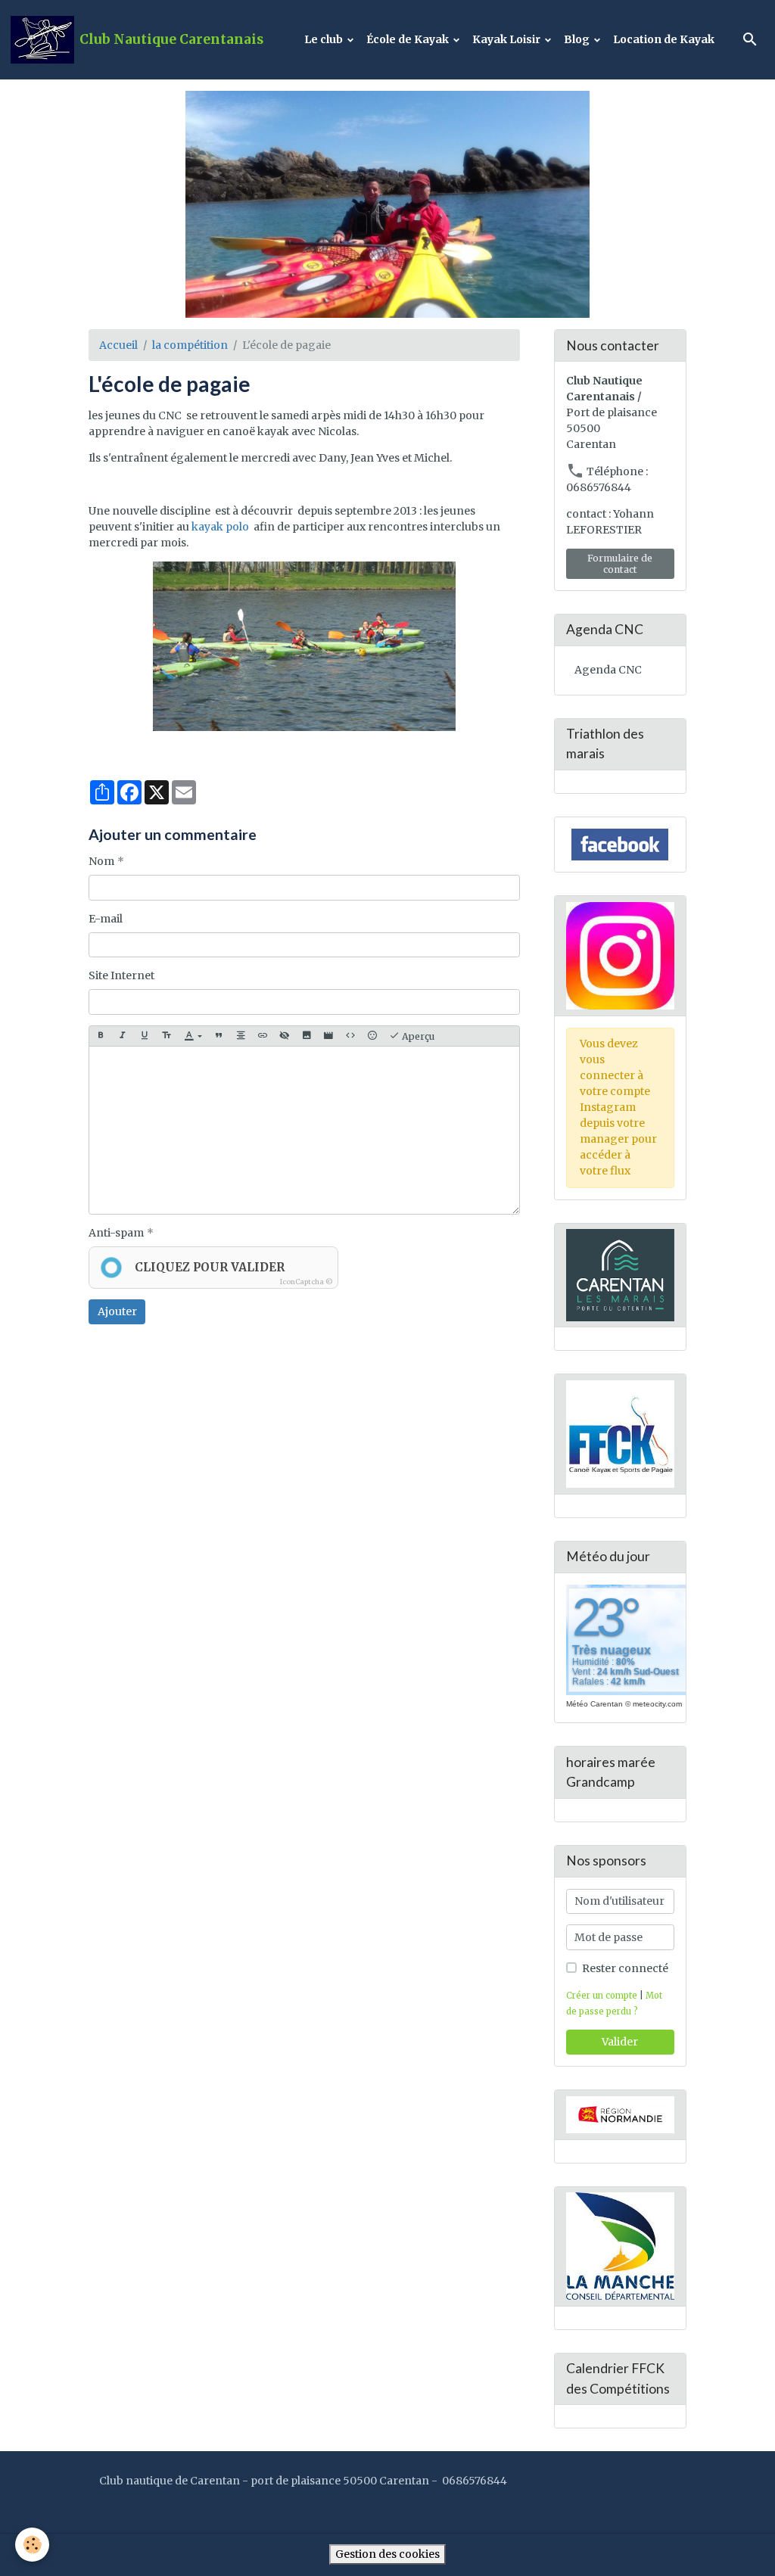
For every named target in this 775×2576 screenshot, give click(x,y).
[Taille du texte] (167, 1036)
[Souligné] (145, 1036)
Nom (101, 861)
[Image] (307, 1036)
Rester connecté (625, 1968)
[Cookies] (32, 2545)
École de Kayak (409, 39)
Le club (325, 39)
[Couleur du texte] (193, 1036)
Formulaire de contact (620, 564)
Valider (620, 2042)
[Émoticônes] (372, 1036)
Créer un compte (602, 1996)
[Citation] (219, 1036)
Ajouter (117, 1311)
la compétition (190, 345)
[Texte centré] (241, 1036)
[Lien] (263, 1036)
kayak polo (220, 527)
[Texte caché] (285, 1036)
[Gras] (101, 1036)
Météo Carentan (594, 1704)
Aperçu (417, 1036)
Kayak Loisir (507, 39)
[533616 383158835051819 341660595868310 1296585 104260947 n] (304, 646)
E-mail (106, 919)
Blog (578, 39)
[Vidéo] (328, 1036)
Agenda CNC (608, 670)
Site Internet (121, 975)
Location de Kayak (664, 39)
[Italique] (123, 1036)
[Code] (350, 1036)
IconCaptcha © (307, 1282)
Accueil (118, 345)
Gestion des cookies (387, 2554)
